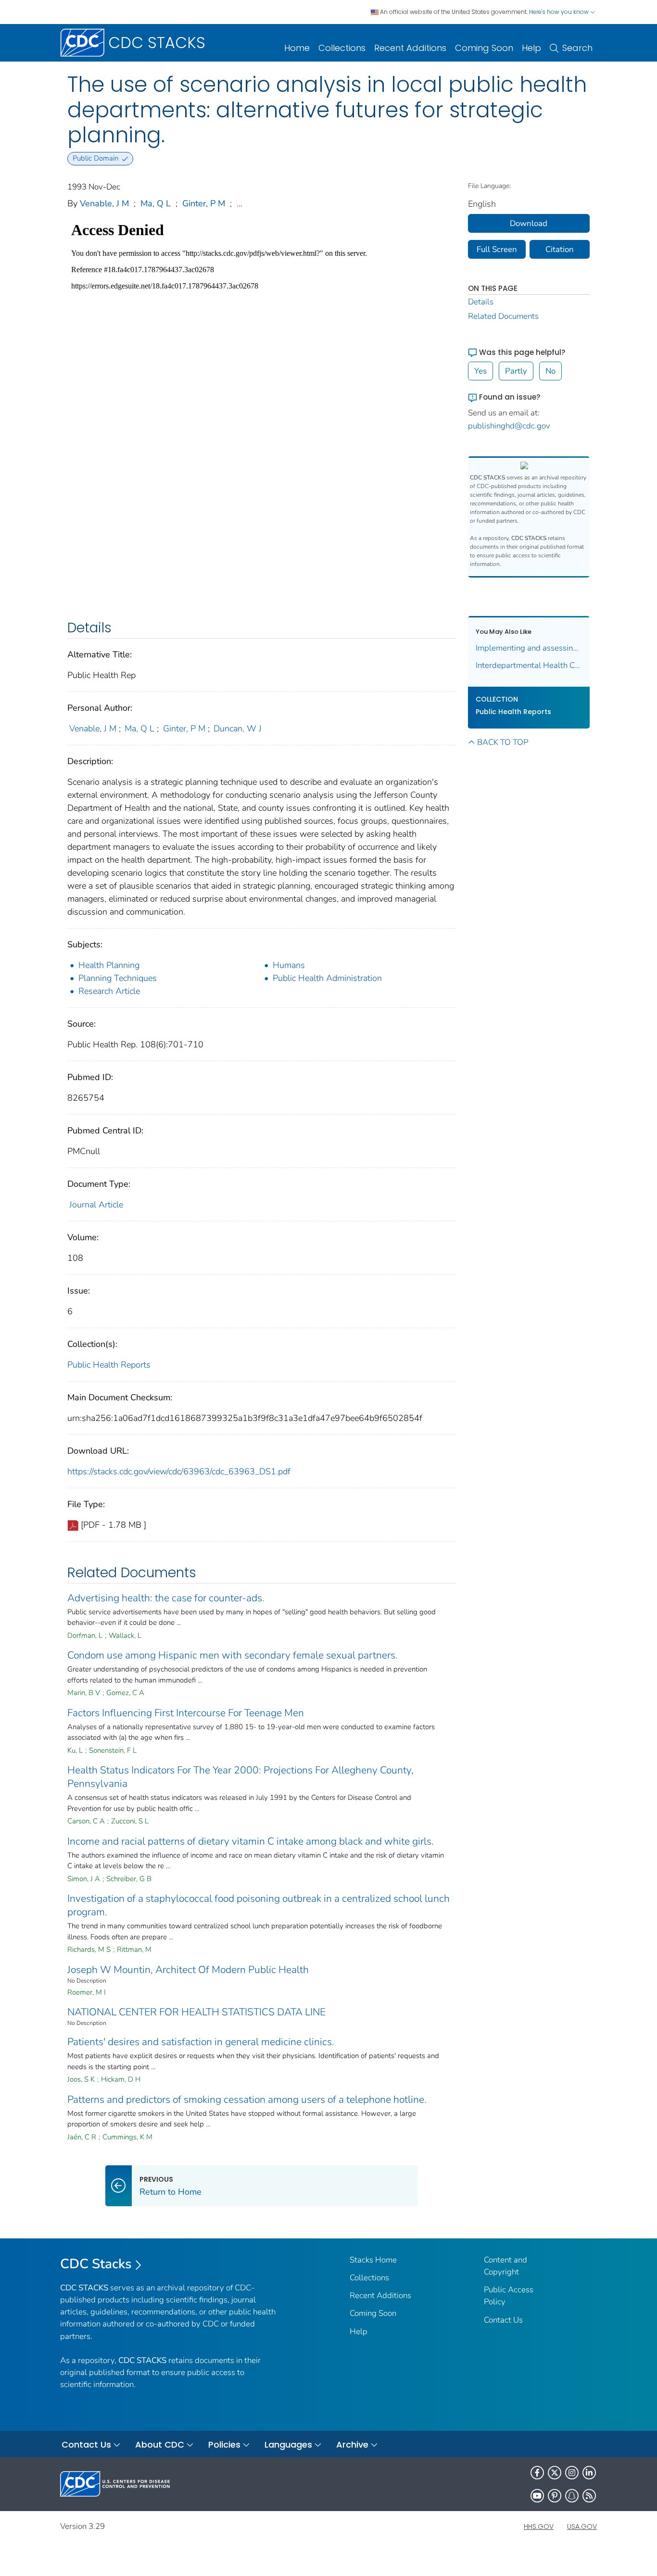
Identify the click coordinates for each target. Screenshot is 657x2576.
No (550, 371)
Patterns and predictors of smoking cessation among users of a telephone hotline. (247, 2099)
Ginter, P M (204, 203)
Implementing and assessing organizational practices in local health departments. (529, 648)
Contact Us (503, 2320)
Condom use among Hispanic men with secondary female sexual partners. (233, 1655)
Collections (342, 48)
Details (481, 302)
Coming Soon (484, 48)
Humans (289, 965)
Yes (480, 371)
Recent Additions (410, 48)
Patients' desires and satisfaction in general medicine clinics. (201, 2042)
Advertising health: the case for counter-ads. (166, 1598)
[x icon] (555, 2473)
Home (297, 48)
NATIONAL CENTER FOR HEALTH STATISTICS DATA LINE (196, 2012)
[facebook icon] (537, 2473)
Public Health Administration (327, 978)
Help (531, 48)
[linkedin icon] (589, 2473)
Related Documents (503, 316)
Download (529, 223)
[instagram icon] (572, 2473)
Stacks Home (373, 2260)
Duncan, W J (238, 729)
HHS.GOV (539, 2526)
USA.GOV (582, 2526)
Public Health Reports (109, 1365)
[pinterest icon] (555, 2496)
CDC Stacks (96, 2264)
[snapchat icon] (572, 2496)
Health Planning (109, 965)
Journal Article (96, 1205)
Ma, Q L (156, 203)
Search (577, 48)
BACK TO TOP (503, 742)
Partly (516, 371)
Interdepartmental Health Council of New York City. (529, 665)
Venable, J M (104, 203)
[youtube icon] (537, 2496)
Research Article (109, 991)
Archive (352, 2444)
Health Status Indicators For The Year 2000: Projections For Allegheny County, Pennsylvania (240, 1777)
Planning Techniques (118, 978)
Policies (224, 2444)
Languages (288, 2444)
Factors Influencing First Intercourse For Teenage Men (186, 1713)
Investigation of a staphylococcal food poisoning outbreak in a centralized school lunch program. (259, 1905)
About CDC (160, 2444)
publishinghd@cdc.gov (509, 426)
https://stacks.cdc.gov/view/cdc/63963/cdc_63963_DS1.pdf (179, 1471)
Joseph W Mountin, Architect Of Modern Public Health (188, 1970)
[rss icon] (589, 2496)
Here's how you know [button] (560, 12)
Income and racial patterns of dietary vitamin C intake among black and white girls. (251, 1841)
